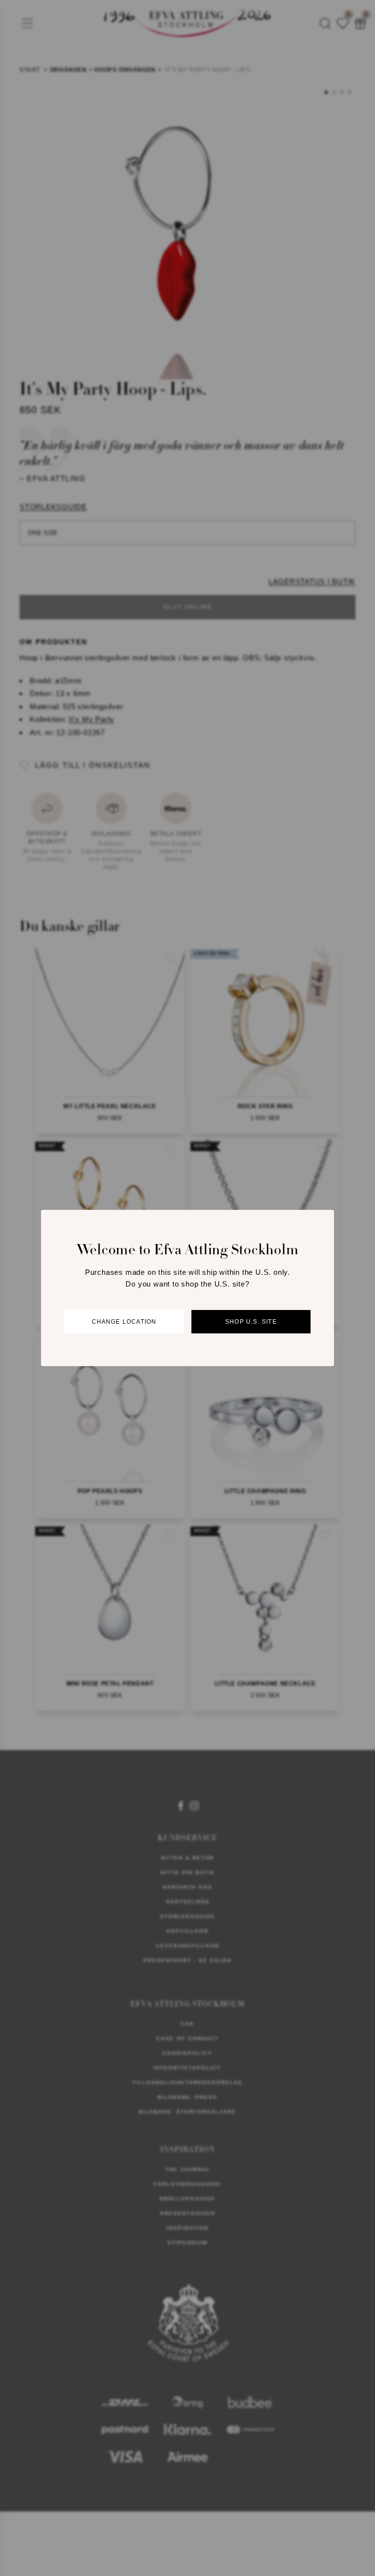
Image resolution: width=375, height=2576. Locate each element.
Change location (124, 1322)
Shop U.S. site (251, 1322)
